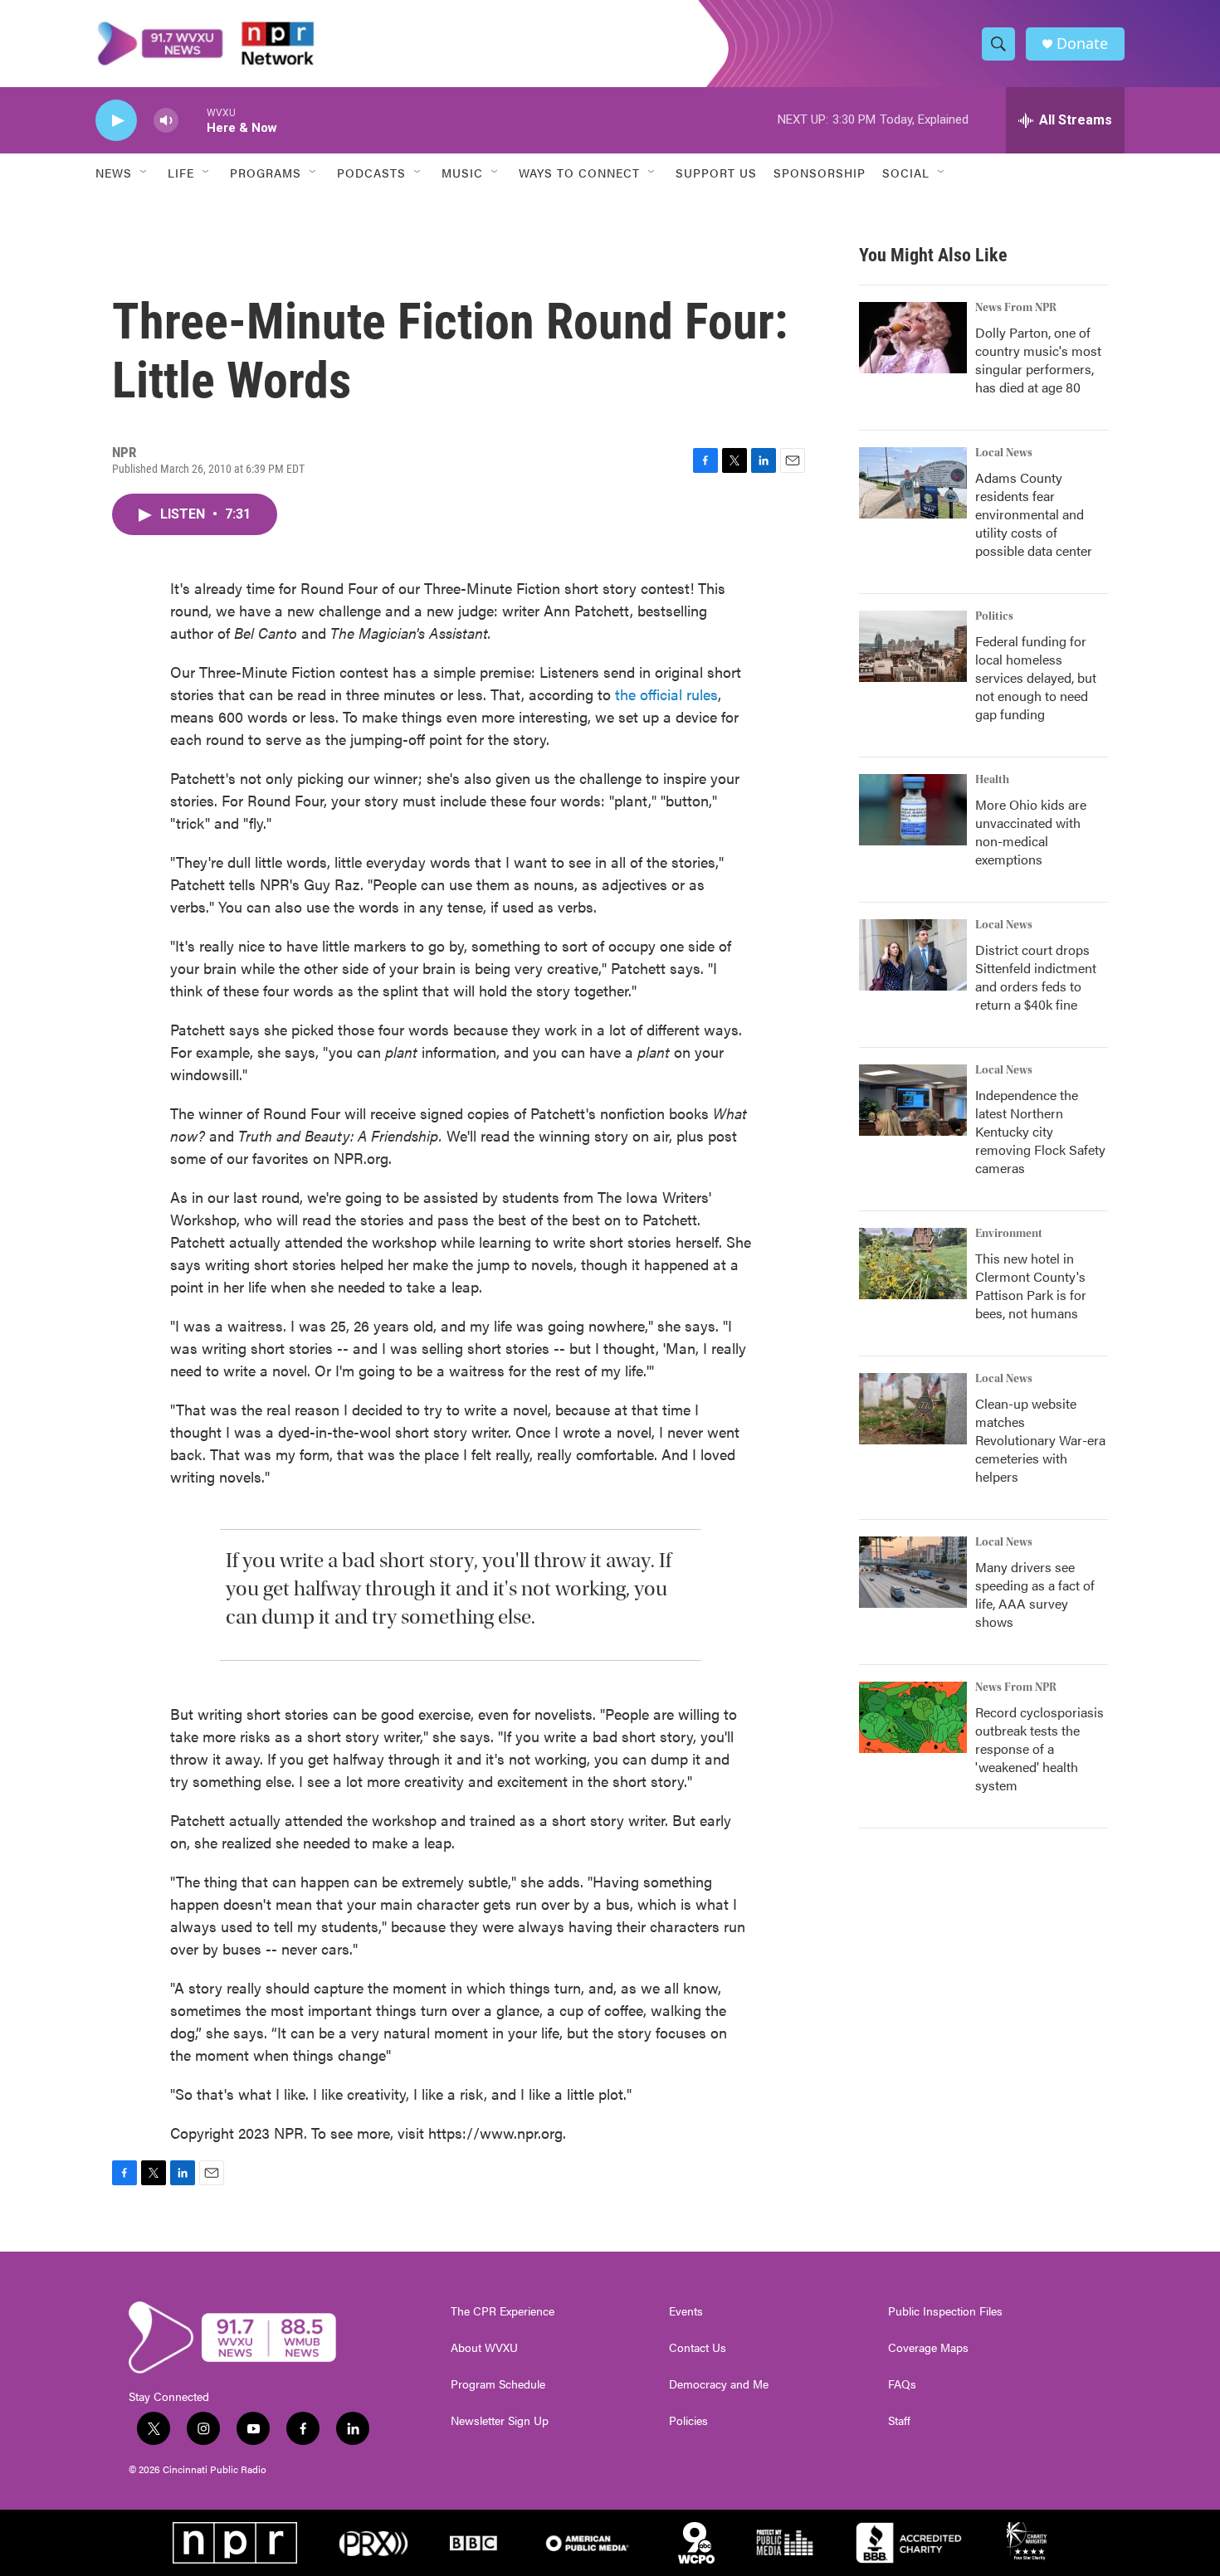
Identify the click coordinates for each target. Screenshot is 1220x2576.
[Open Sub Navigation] (144, 173)
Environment (1009, 1234)
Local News (1004, 453)
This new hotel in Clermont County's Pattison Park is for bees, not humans (1031, 1286)
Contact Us (698, 2348)
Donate (1082, 44)
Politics (994, 616)
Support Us (716, 173)
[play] (116, 121)
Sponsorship (820, 173)
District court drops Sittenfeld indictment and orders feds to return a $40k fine (1036, 977)
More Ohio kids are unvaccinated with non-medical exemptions (1031, 832)
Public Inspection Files (945, 2311)
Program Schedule (498, 2384)
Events (686, 2311)
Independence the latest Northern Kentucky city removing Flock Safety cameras (1040, 1131)
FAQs (902, 2384)
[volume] (166, 121)
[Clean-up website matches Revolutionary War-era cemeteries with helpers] (913, 1409)
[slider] (193, 120)
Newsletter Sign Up (500, 2421)
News (114, 173)
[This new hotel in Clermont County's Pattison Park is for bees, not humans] (913, 1264)
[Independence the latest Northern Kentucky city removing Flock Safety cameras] (913, 1100)
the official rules (666, 694)
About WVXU (484, 2348)
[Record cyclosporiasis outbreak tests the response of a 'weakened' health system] (913, 1717)
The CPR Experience (503, 2311)
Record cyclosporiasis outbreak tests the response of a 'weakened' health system (1039, 1748)
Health (992, 780)
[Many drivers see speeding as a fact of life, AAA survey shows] (913, 1572)
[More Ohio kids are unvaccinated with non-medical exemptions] (913, 810)
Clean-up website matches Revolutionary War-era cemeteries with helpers (1040, 1440)
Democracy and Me (719, 2384)
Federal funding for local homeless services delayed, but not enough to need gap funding (1036, 677)
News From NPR (1016, 308)
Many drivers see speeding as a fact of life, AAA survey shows (1035, 1594)
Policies (688, 2421)
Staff (899, 2421)
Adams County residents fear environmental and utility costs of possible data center (1034, 514)
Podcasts (371, 173)
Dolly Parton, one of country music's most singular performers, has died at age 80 (1038, 360)
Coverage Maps (928, 2348)
